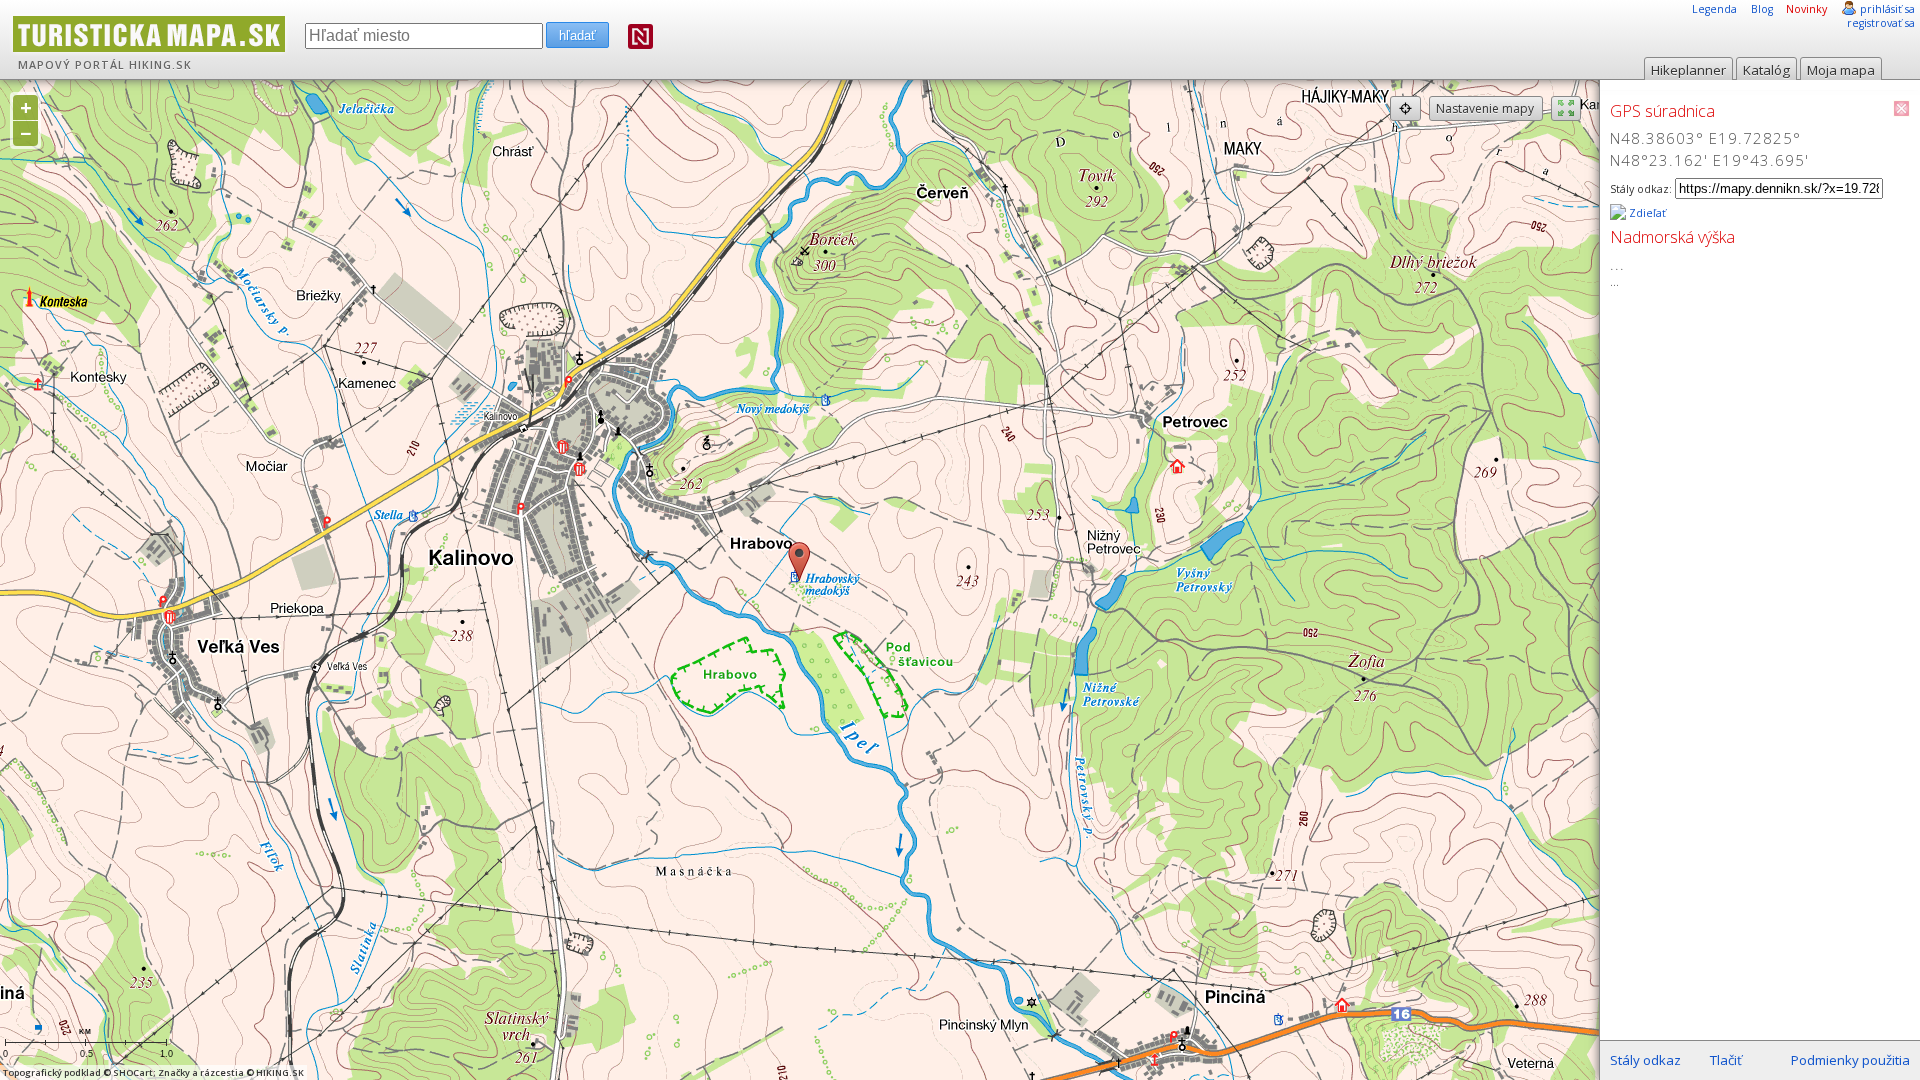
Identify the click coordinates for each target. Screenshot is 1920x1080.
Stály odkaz (1645, 1060)
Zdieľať (1646, 213)
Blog (1762, 9)
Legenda (1714, 9)
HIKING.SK (160, 65)
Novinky (1806, 9)
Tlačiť (1726, 1060)
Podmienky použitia (1850, 1060)
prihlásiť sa (1887, 9)
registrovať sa (1881, 23)
